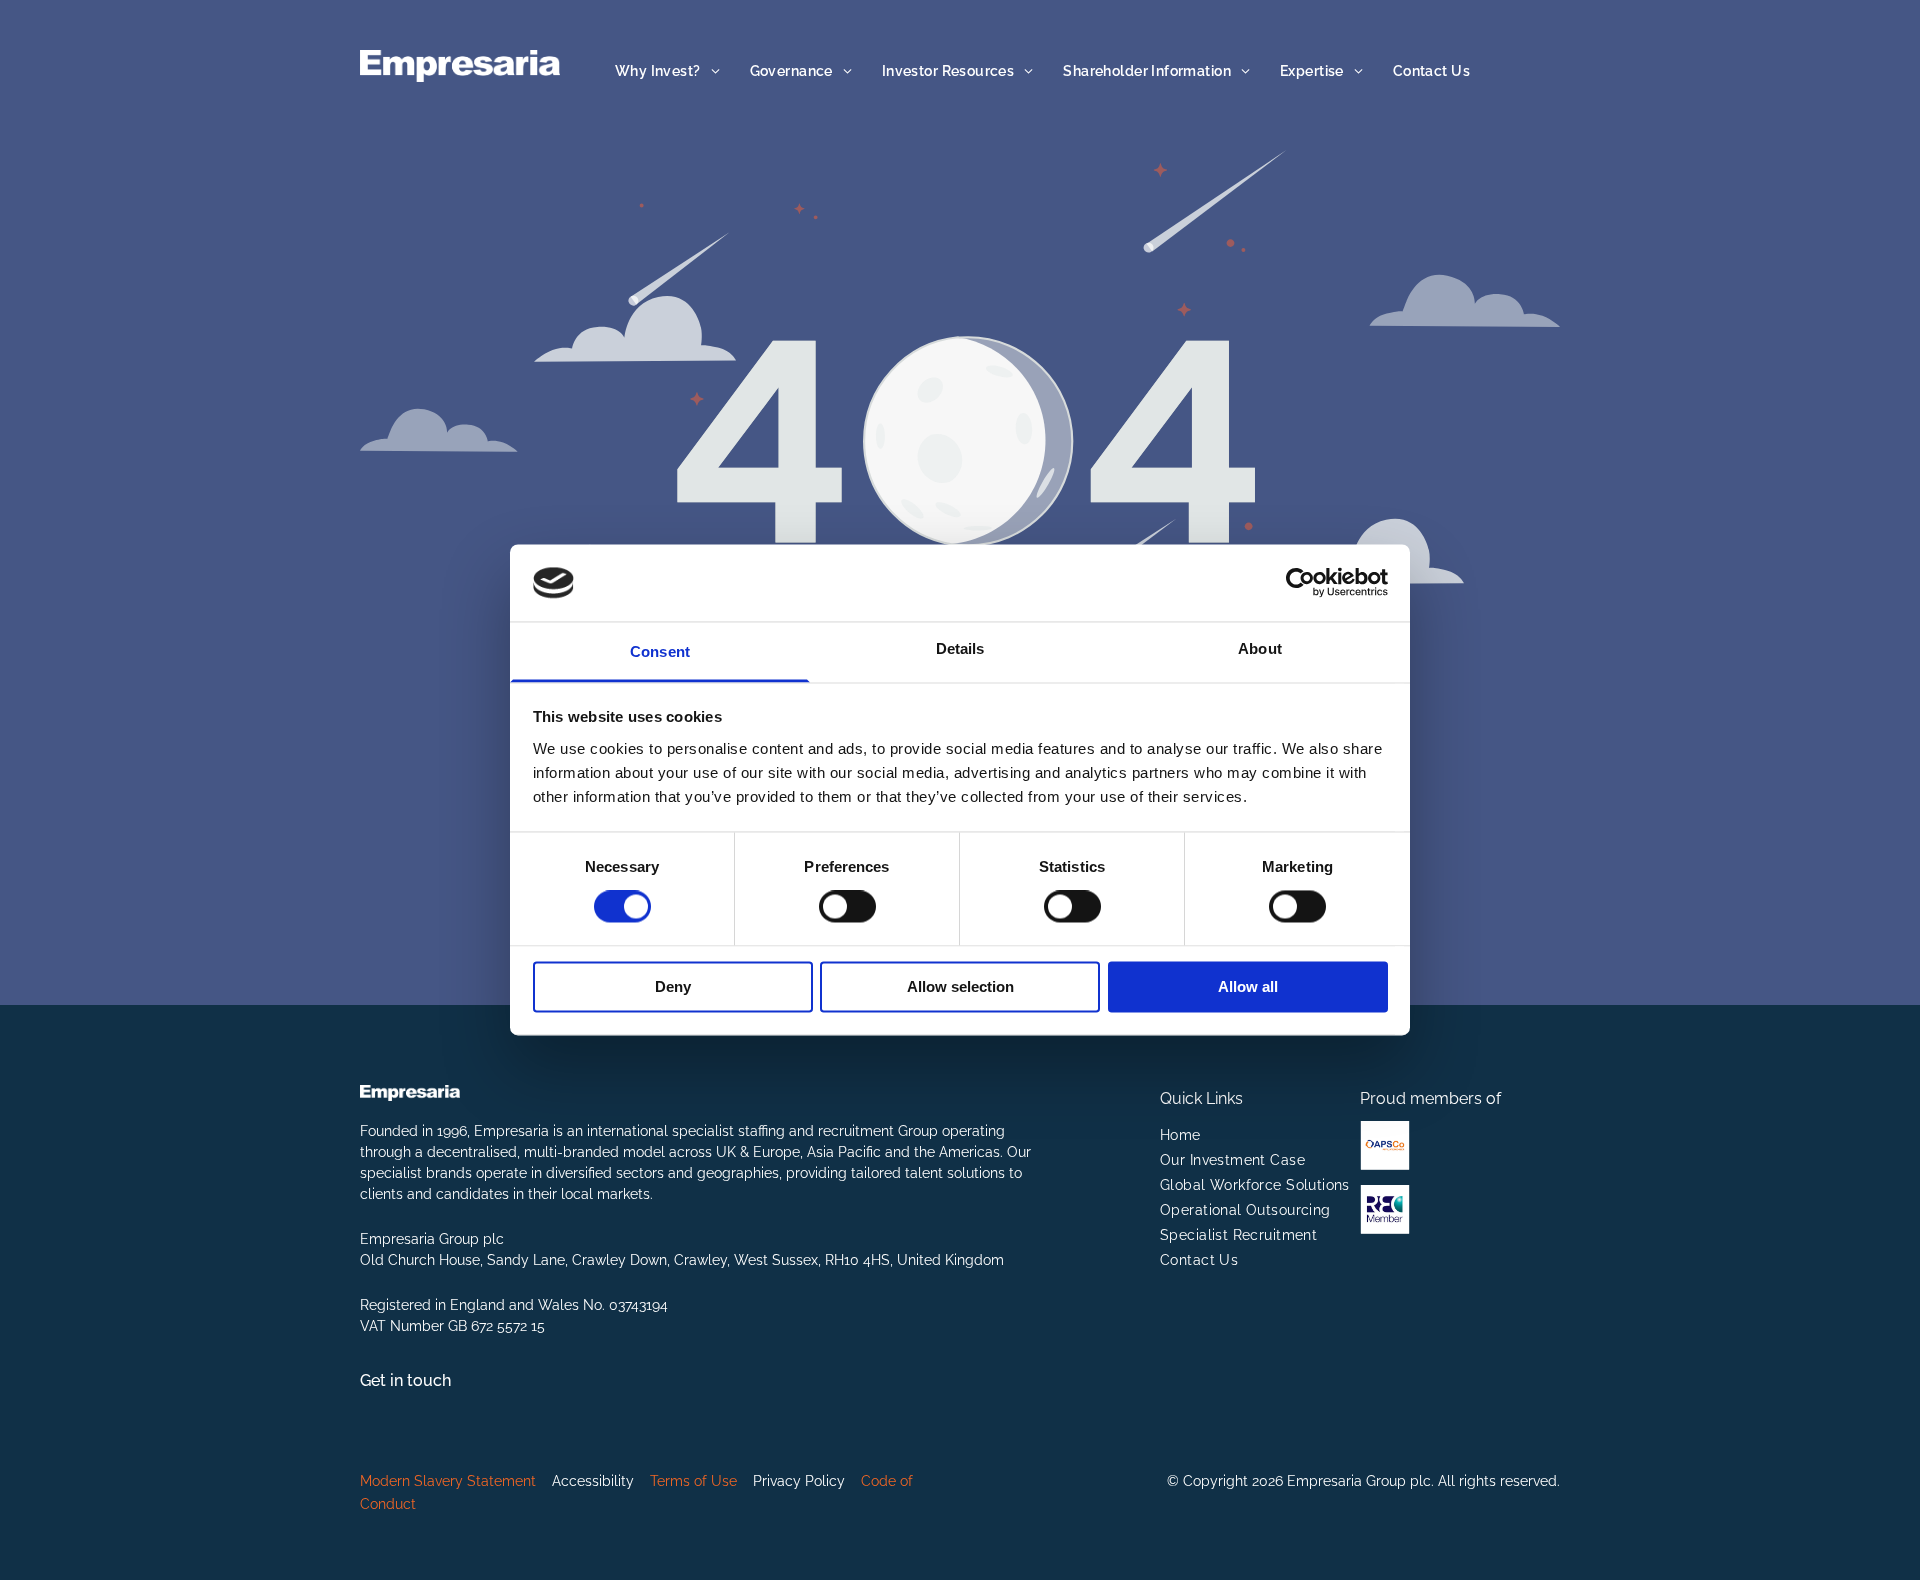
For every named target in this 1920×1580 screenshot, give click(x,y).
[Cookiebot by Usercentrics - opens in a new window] (1300, 583)
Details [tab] (960, 648)
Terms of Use (693, 1481)
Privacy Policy (799, 1481)
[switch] (847, 907)
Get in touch (405, 1380)
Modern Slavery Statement (448, 1481)
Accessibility (593, 1481)
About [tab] (1260, 648)
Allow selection (960, 986)
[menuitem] (667, 71)
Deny (673, 986)
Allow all (1248, 986)
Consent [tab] (660, 651)
